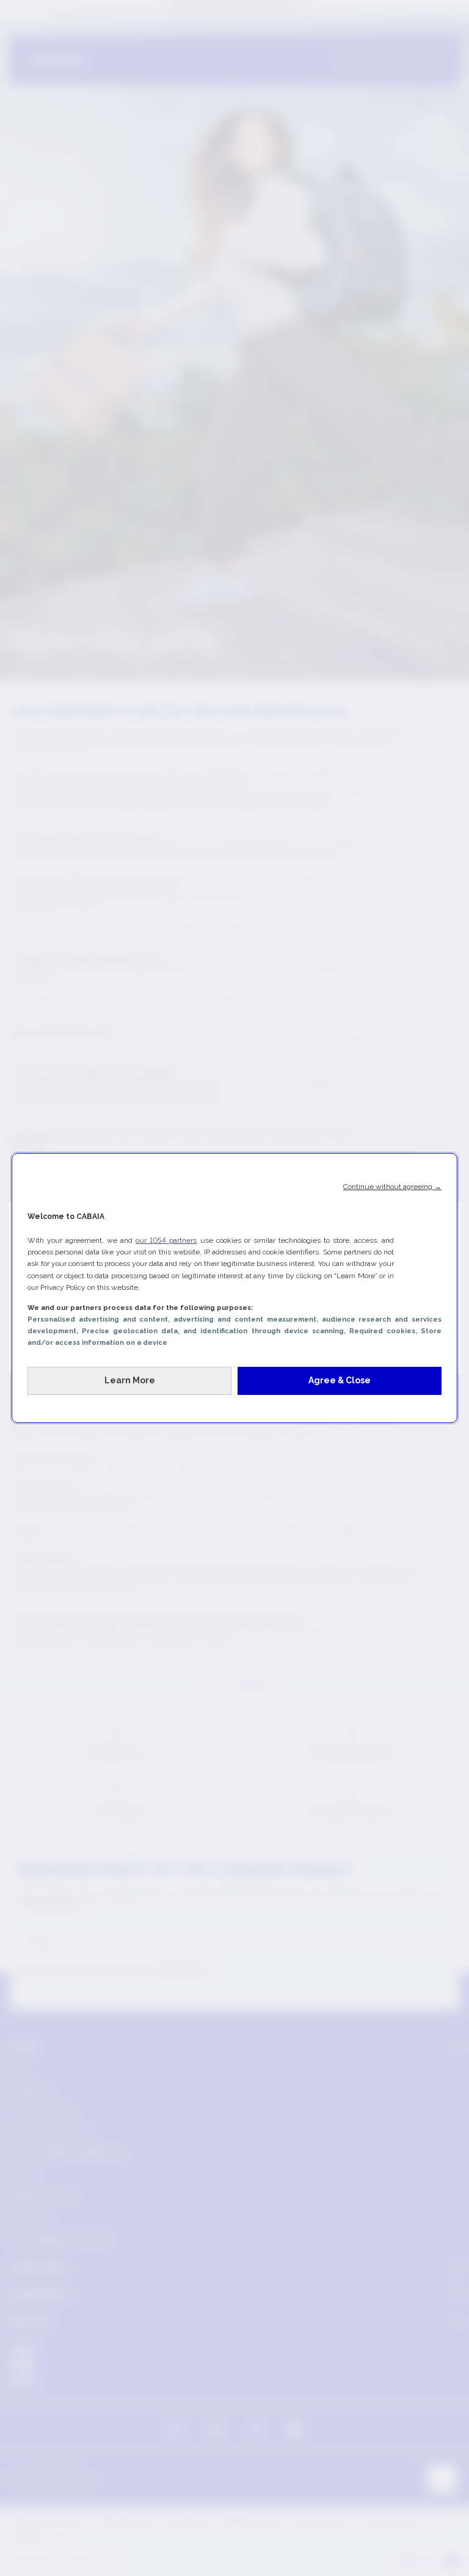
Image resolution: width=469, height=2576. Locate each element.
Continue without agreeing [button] (392, 1187)
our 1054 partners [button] (166, 1240)
